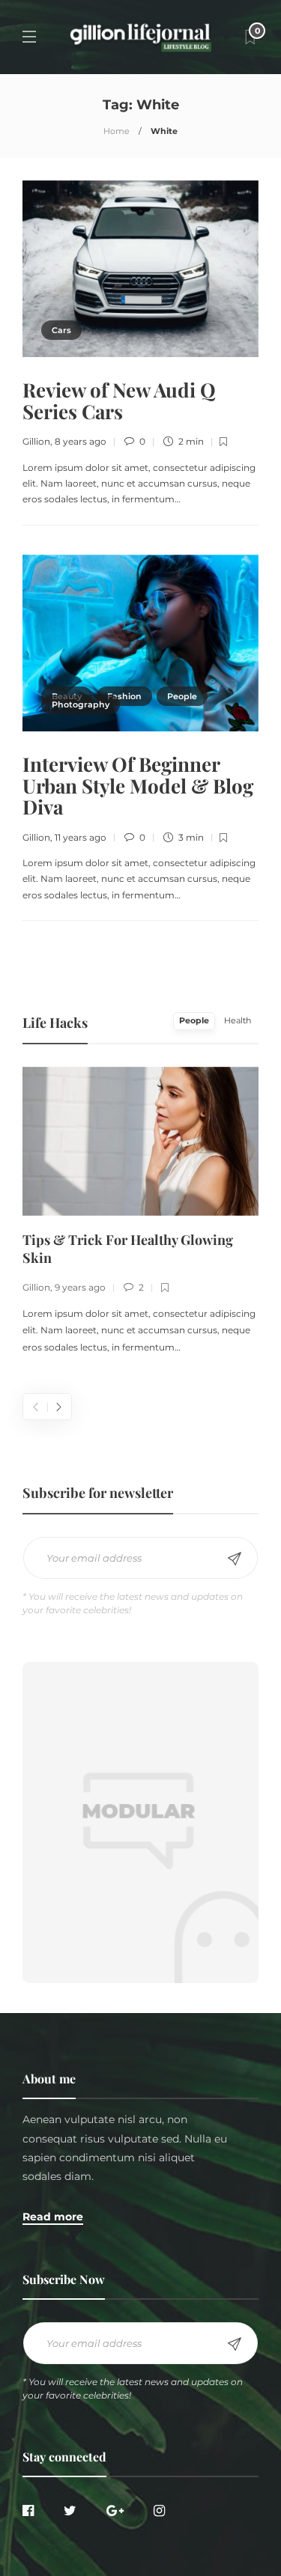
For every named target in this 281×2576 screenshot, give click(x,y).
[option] (140, 1212)
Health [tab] (238, 1020)
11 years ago (81, 837)
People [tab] (194, 1020)
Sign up (235, 1559)
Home (117, 131)
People (182, 696)
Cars (61, 330)
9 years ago (80, 1287)
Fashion (124, 696)
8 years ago (81, 441)
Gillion (36, 441)
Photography (81, 704)
